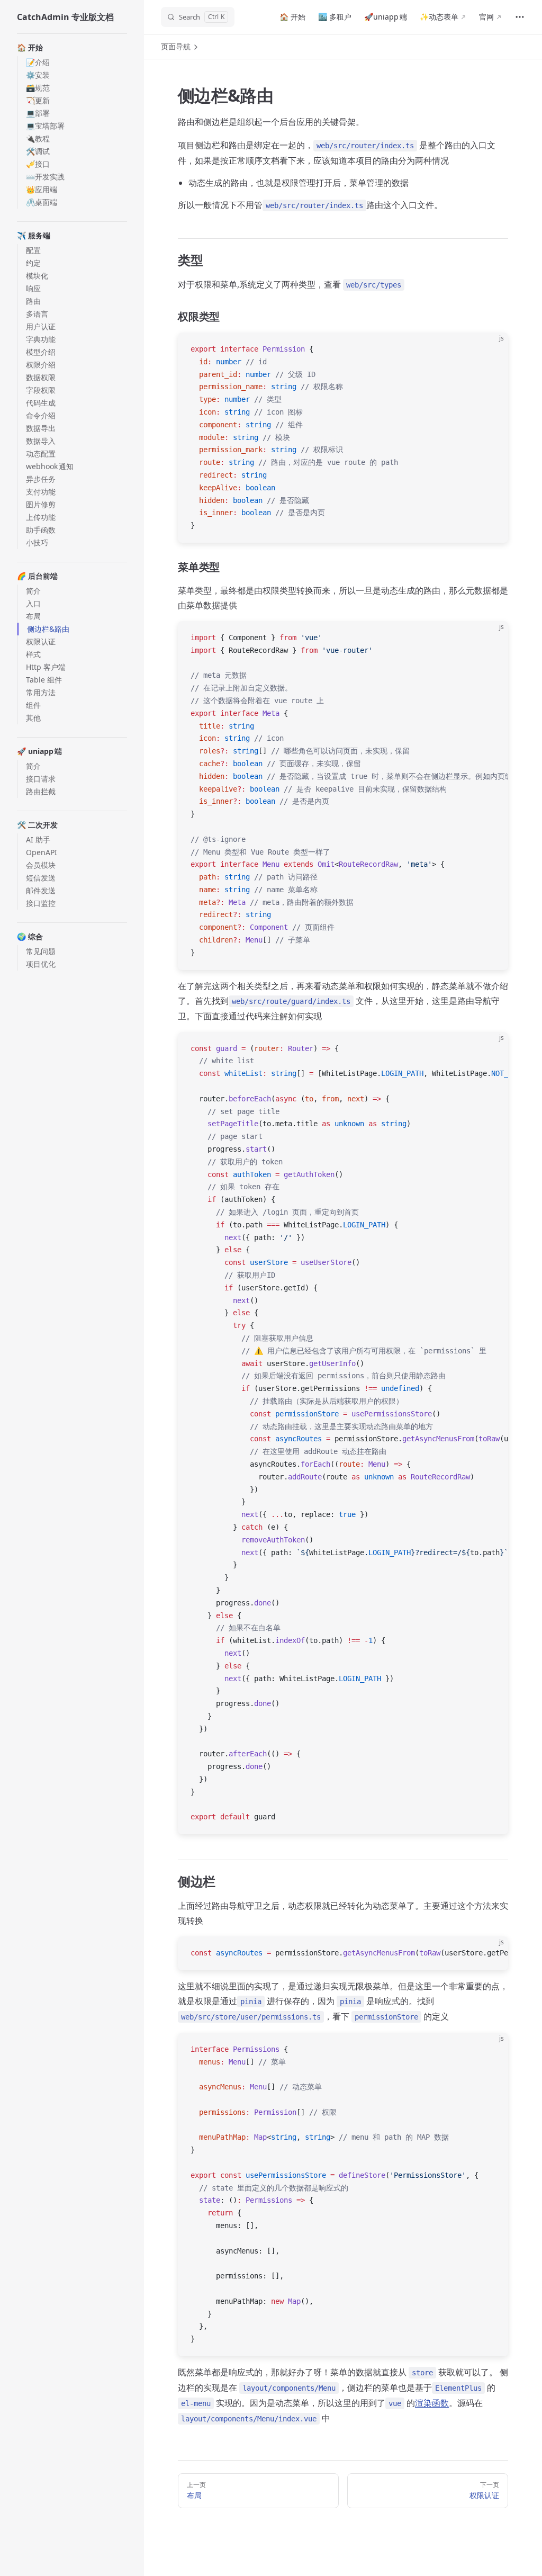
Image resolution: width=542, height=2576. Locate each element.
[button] (72, 48)
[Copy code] (491, 349)
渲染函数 (432, 2403)
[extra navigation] (520, 17)
